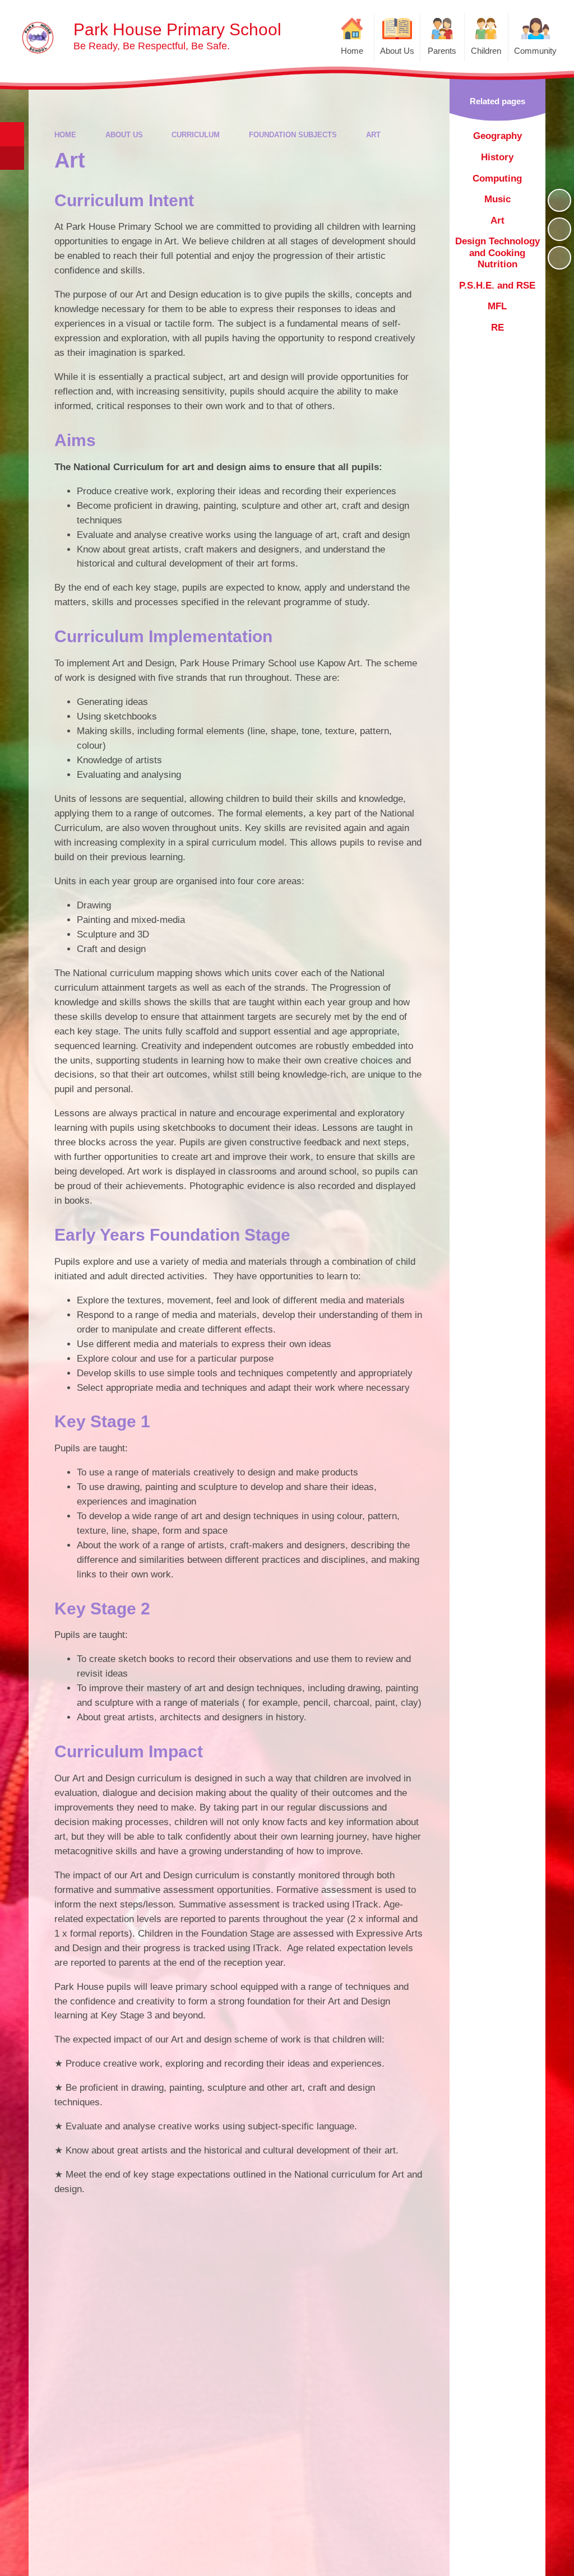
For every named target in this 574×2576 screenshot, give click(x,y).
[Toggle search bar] (12, 134)
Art (373, 135)
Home (65, 135)
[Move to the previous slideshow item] (559, 229)
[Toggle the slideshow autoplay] (559, 201)
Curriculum (196, 135)
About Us (124, 135)
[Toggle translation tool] (12, 158)
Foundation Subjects (293, 135)
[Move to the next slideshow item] (559, 258)
